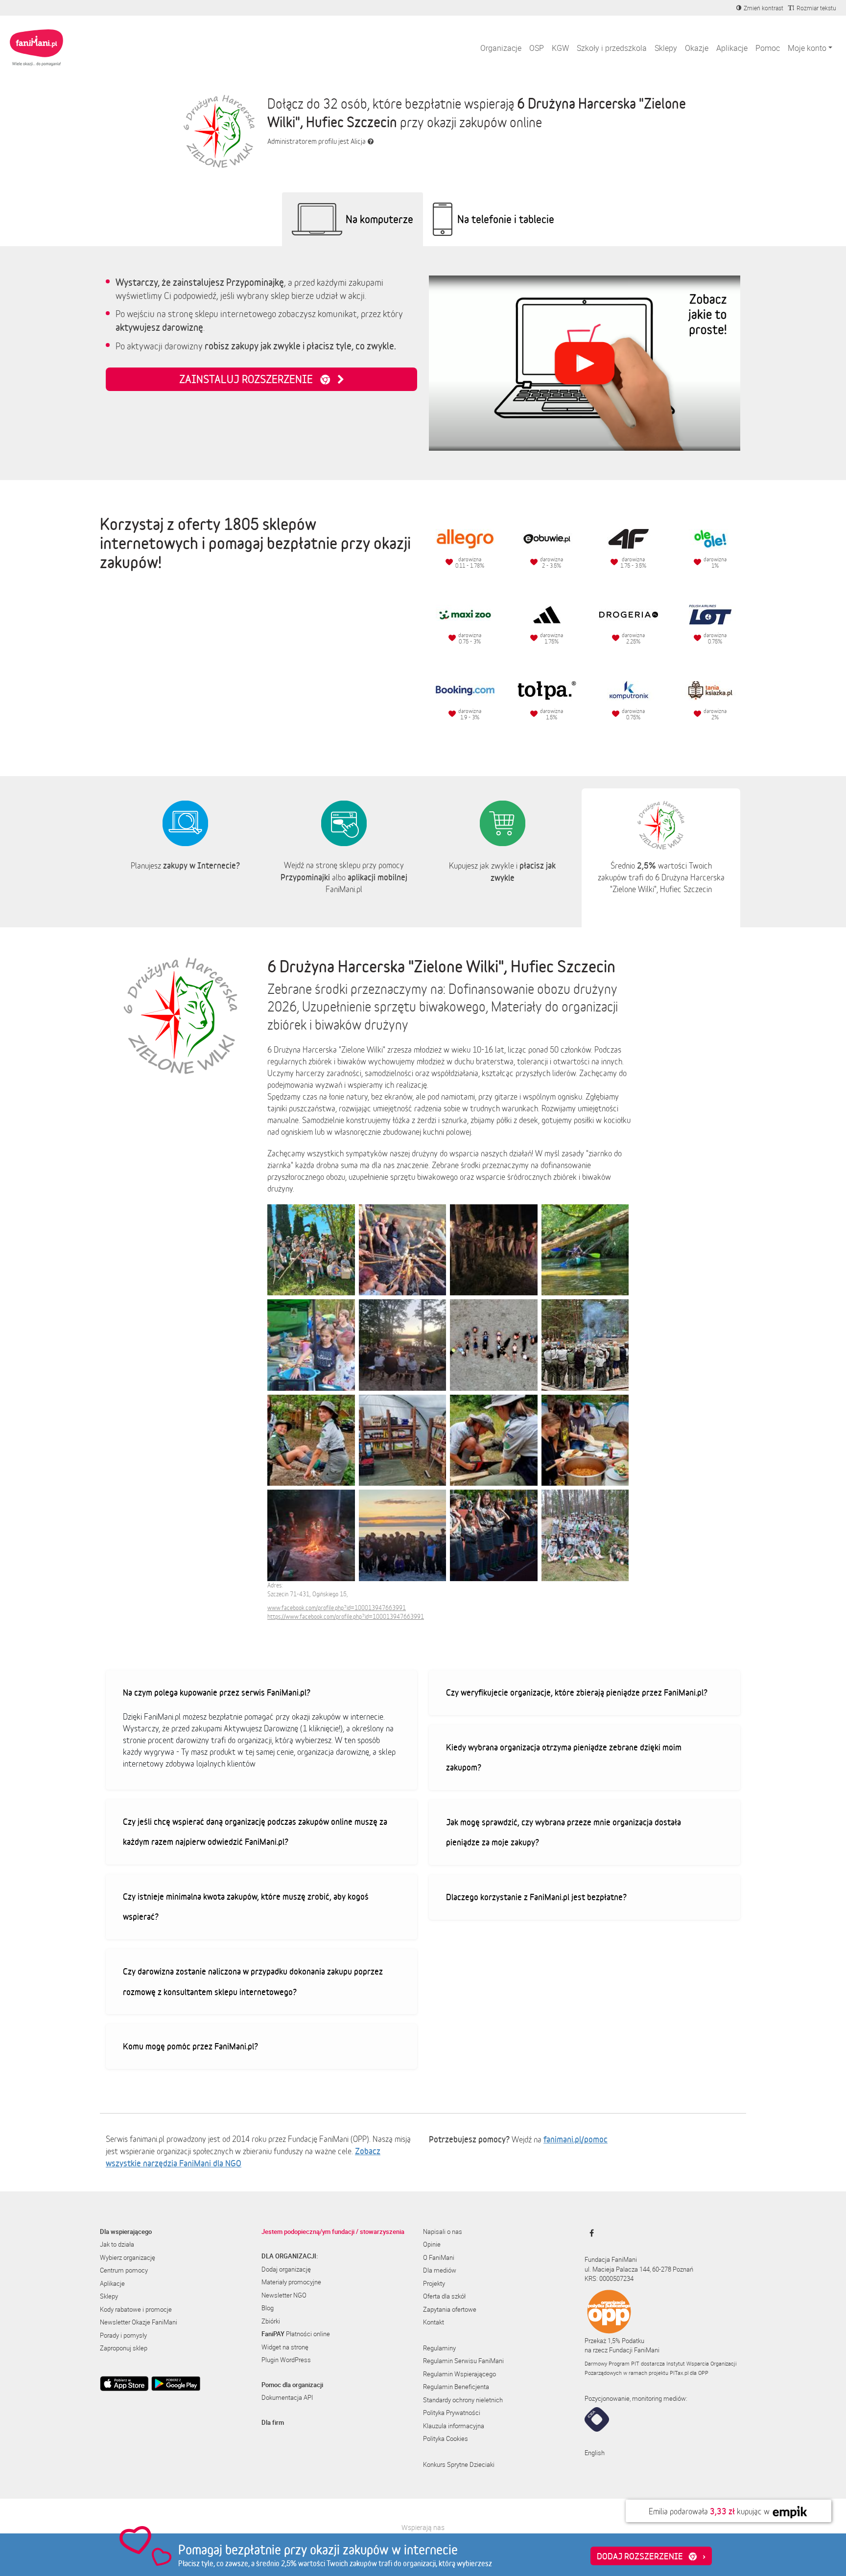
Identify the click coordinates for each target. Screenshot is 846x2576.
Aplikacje (732, 48)
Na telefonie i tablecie (506, 219)
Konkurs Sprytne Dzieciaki (459, 2464)
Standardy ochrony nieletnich (463, 2400)
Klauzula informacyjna (454, 2426)
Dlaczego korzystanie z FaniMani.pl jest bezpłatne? (536, 1897)
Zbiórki (271, 2321)
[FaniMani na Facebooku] (589, 2233)
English (595, 2453)
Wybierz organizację (128, 2257)
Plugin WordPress (286, 2360)
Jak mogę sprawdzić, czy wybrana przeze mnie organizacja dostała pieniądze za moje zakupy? (564, 1832)
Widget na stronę (285, 2347)
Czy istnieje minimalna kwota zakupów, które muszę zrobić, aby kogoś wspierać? (246, 1907)
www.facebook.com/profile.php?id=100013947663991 (337, 1608)
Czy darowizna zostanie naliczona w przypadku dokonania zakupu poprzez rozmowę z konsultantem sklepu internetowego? (253, 1981)
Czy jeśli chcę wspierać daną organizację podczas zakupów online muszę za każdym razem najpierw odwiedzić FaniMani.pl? (255, 1832)
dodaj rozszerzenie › (651, 2556)
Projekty (434, 2283)
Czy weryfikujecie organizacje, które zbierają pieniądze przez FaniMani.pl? (577, 1692)
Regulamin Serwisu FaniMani (463, 2361)
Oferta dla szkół (444, 2296)
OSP (537, 48)
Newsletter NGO (284, 2295)
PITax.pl (679, 2373)
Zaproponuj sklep (124, 2348)
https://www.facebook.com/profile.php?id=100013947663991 (346, 1617)
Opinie (432, 2244)
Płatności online (296, 2334)
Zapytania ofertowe (450, 2309)
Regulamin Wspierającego (459, 2374)
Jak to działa (117, 2244)
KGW (560, 48)
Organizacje (501, 48)
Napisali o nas (443, 2231)
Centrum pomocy (124, 2270)
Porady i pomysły (123, 2335)
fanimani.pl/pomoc (576, 2139)
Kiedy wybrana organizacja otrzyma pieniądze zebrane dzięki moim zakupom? (564, 1757)
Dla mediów (440, 2270)
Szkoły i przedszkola (612, 48)
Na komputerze (379, 219)
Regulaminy (439, 2348)
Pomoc (768, 48)
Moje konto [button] (807, 48)
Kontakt (434, 2322)
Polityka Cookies (446, 2438)
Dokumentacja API (287, 2397)
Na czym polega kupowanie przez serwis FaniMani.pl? (217, 1692)
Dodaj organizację (286, 2269)
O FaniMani (439, 2257)
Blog (268, 2308)
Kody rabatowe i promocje (136, 2309)
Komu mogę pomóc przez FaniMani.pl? (190, 2046)
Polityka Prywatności (452, 2413)
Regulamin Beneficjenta (456, 2387)
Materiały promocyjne (291, 2282)
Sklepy (666, 48)
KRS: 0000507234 (609, 2278)
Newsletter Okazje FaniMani (139, 2322)
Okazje (697, 48)
